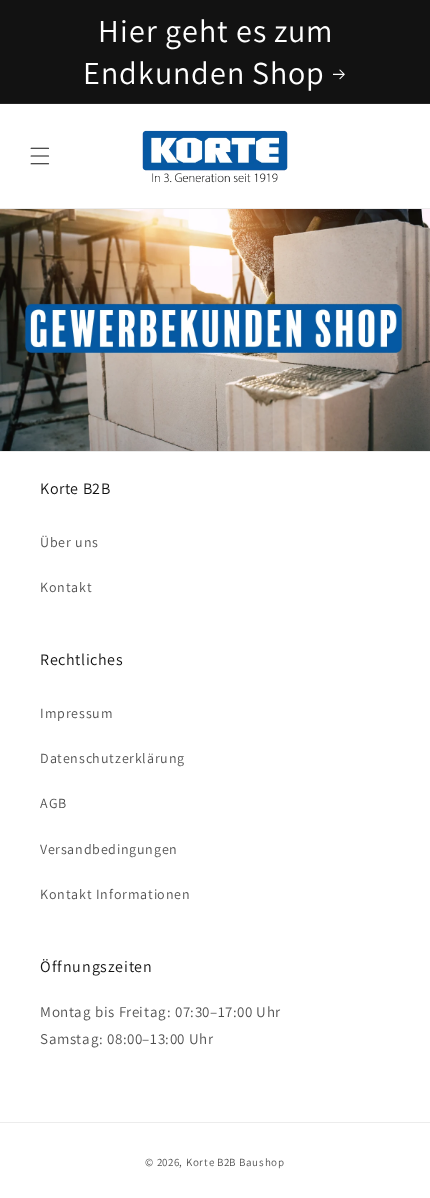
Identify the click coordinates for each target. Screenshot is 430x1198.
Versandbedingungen (109, 849)
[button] (40, 156)
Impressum (76, 713)
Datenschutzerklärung (112, 758)
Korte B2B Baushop (235, 1162)
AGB (53, 803)
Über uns (69, 542)
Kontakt (66, 587)
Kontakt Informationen (115, 894)
